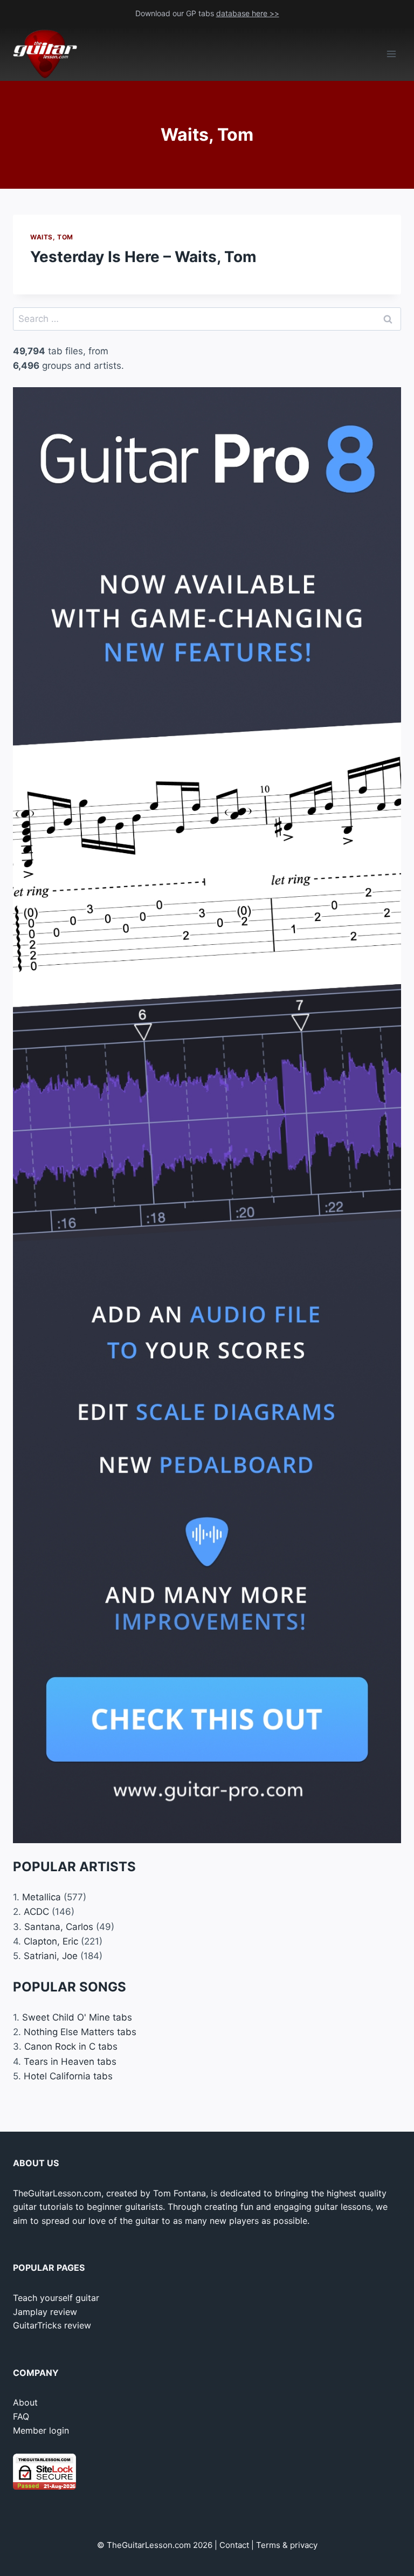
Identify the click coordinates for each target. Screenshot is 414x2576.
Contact (234, 2545)
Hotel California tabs (68, 2076)
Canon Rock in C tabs (71, 2046)
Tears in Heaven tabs (70, 2062)
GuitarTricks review (52, 2325)
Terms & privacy (287, 2545)
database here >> (248, 13)
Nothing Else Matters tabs (80, 2032)
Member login (41, 2430)
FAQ (21, 2416)
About (25, 2402)
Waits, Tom (52, 237)
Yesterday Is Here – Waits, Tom (143, 257)
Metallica (42, 1897)
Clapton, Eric (51, 1941)
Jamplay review (45, 2312)
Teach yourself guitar (56, 2298)
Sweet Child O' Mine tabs (77, 2017)
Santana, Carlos (59, 1927)
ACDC (36, 1912)
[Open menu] (391, 54)
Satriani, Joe (51, 1956)
